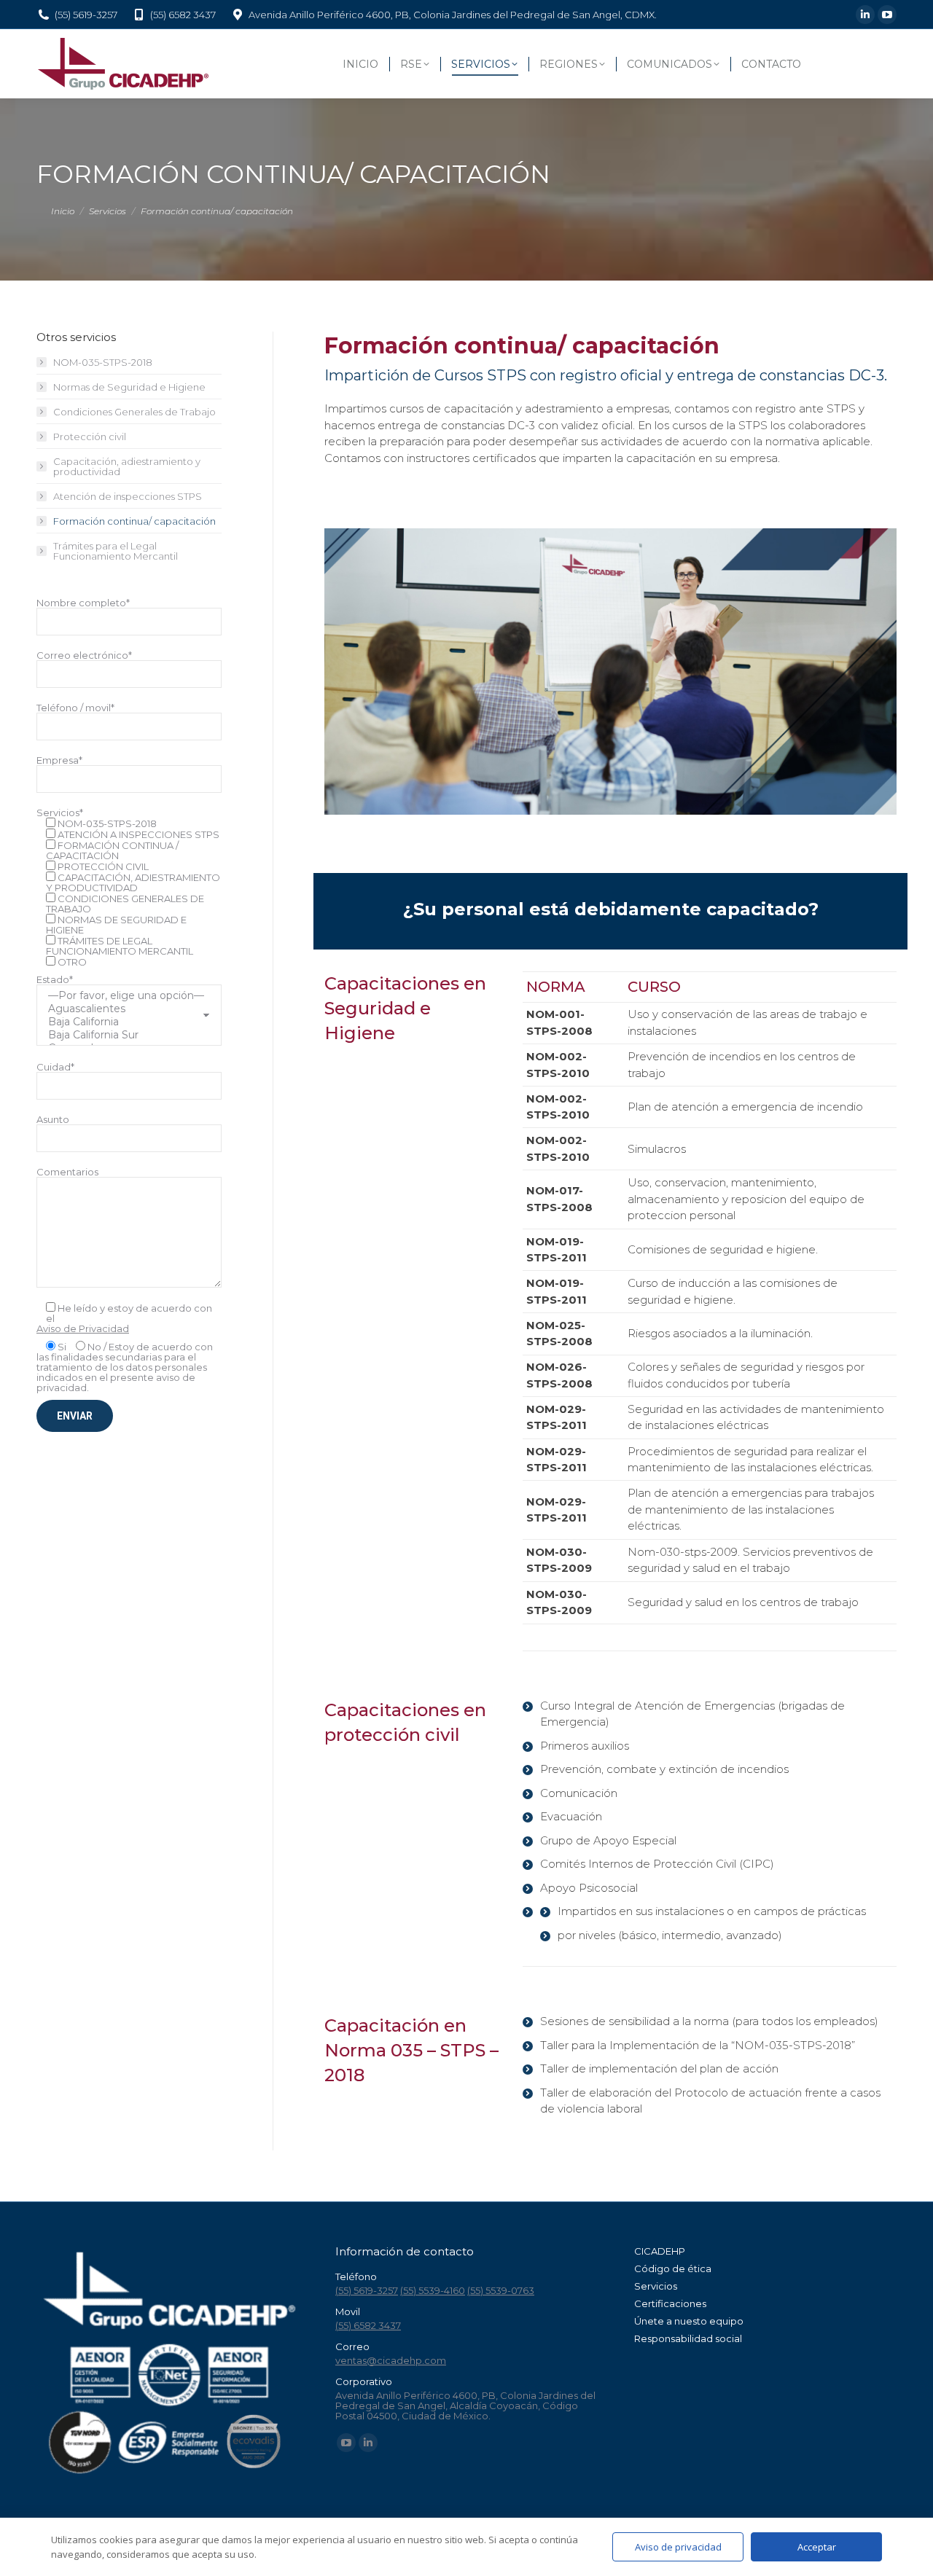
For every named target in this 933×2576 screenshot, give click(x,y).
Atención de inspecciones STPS (128, 496)
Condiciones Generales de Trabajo (134, 412)
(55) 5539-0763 (501, 2290)
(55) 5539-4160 (433, 2290)
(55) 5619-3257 (86, 15)
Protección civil (90, 436)
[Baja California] (124, 1022)
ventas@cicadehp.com (391, 2360)
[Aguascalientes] (124, 1009)
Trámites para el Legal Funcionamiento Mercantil (116, 551)
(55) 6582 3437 (183, 15)
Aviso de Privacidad (83, 1328)
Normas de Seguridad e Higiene (129, 387)
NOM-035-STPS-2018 (103, 362)
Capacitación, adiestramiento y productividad (127, 466)
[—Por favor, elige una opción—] (124, 995)
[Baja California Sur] (124, 1035)
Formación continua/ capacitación (134, 521)
